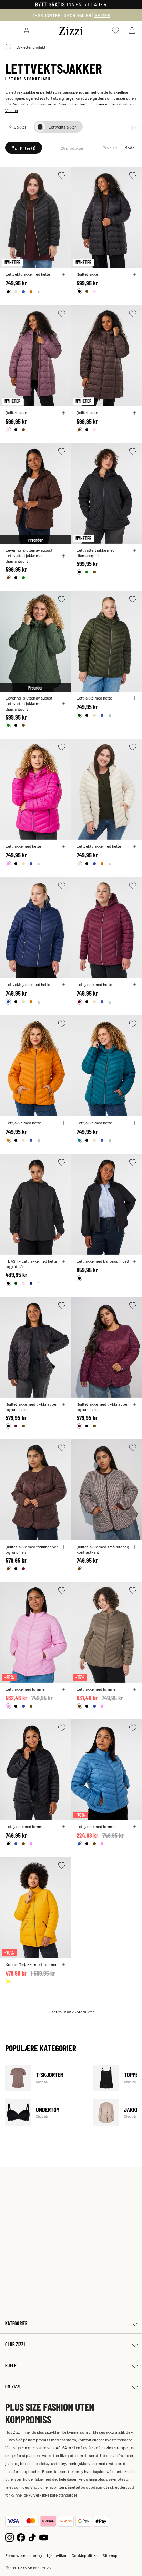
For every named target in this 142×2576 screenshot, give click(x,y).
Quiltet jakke (87, 274)
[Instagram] (9, 2537)
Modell (131, 148)
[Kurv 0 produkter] (132, 30)
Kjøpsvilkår (57, 2555)
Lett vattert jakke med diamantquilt (25, 558)
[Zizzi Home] (71, 30)
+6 (38, 292)
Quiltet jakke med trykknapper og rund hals (32, 1407)
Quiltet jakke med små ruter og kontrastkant (103, 1549)
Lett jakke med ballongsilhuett (103, 1261)
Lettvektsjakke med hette (28, 274)
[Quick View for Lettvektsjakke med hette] (64, 274)
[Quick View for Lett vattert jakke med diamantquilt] (64, 556)
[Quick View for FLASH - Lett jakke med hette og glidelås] (64, 1261)
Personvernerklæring (23, 2555)
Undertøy (45, 2112)
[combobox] (71, 47)
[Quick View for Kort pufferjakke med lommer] (64, 1965)
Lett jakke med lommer (26, 1689)
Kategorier (16, 2323)
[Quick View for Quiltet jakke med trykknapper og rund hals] (64, 1404)
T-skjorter (45, 2078)
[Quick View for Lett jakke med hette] (135, 698)
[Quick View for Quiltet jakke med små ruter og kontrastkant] (135, 1547)
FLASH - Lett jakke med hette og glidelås (31, 1264)
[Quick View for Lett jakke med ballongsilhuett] (135, 1261)
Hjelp (11, 2365)
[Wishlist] (62, 175)
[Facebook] (21, 2537)
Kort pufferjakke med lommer (31, 1964)
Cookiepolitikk (85, 2555)
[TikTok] (32, 2537)
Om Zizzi (13, 2387)
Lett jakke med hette (94, 698)
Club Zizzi (15, 2344)
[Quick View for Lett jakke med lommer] (64, 1689)
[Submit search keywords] (9, 47)
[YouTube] (44, 2537)
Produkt (110, 148)
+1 (38, 1283)
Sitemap (110, 2555)
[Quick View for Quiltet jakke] (135, 274)
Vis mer (12, 110)
